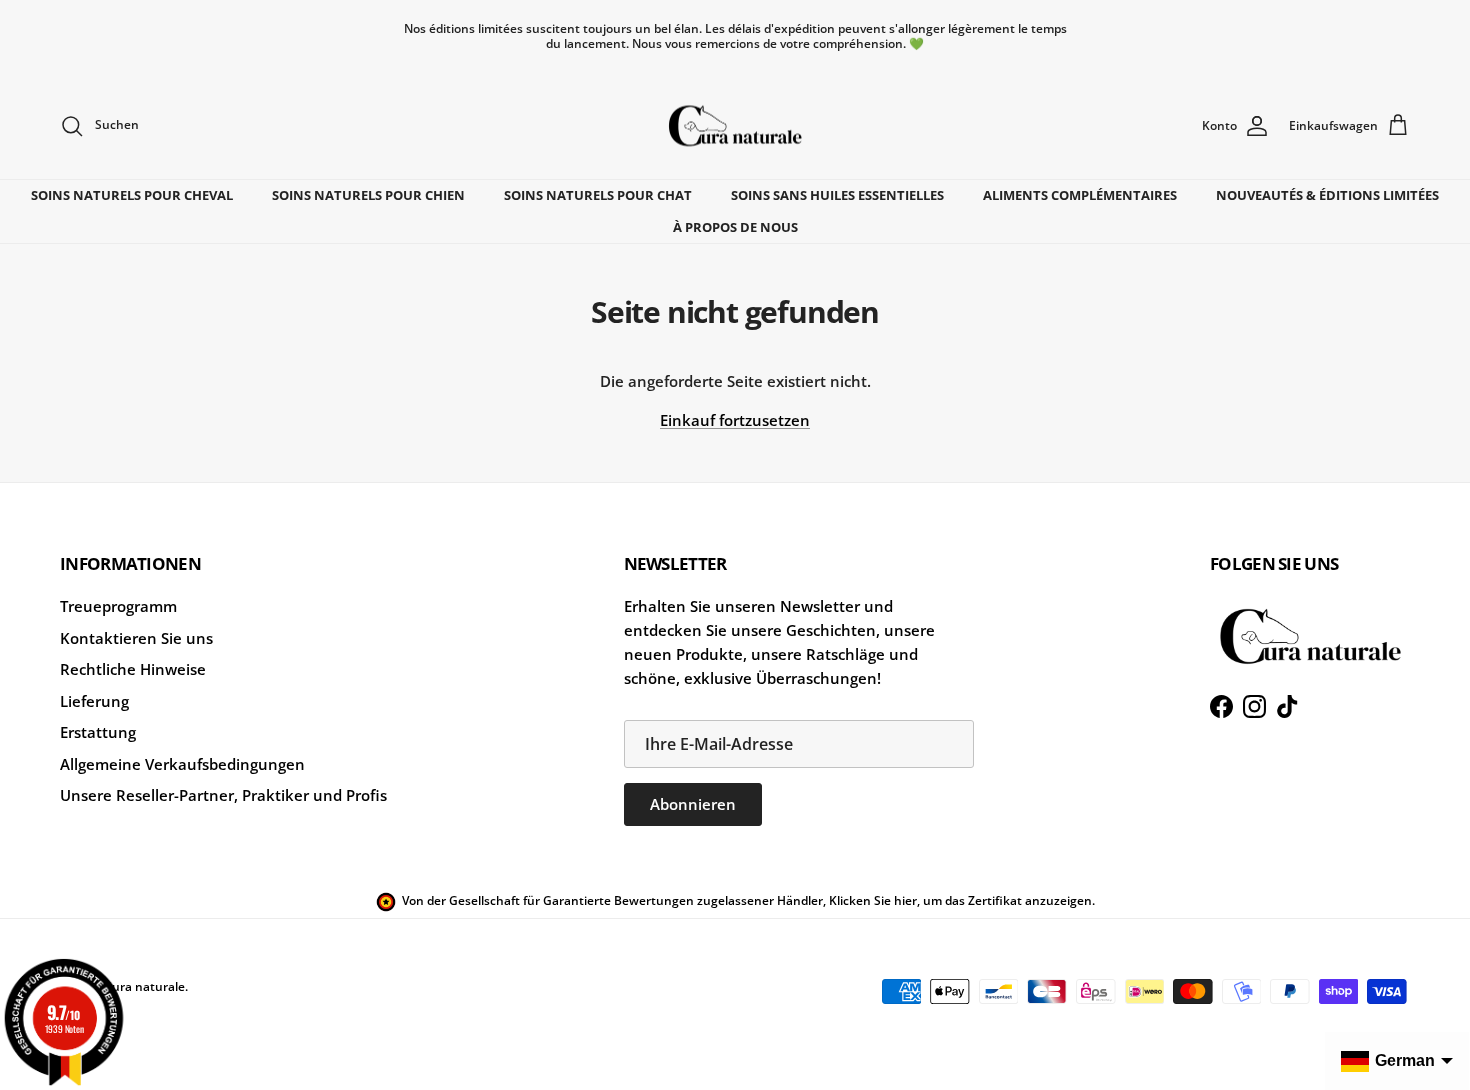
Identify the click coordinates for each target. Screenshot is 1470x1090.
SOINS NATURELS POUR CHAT (598, 195)
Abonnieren (693, 804)
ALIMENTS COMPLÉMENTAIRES (1080, 195)
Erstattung (98, 732)
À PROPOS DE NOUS (735, 227)
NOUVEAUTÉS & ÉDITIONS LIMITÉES (1327, 195)
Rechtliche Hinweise (133, 669)
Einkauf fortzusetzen (735, 420)
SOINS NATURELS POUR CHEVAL (132, 195)
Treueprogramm (118, 606)
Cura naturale (144, 986)
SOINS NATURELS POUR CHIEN (368, 195)
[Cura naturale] (735, 125)
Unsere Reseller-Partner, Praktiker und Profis (223, 795)
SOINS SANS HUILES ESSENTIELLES (837, 195)
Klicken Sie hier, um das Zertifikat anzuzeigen (960, 900)
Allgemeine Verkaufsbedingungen (182, 764)
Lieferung (94, 701)
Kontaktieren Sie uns (136, 638)
